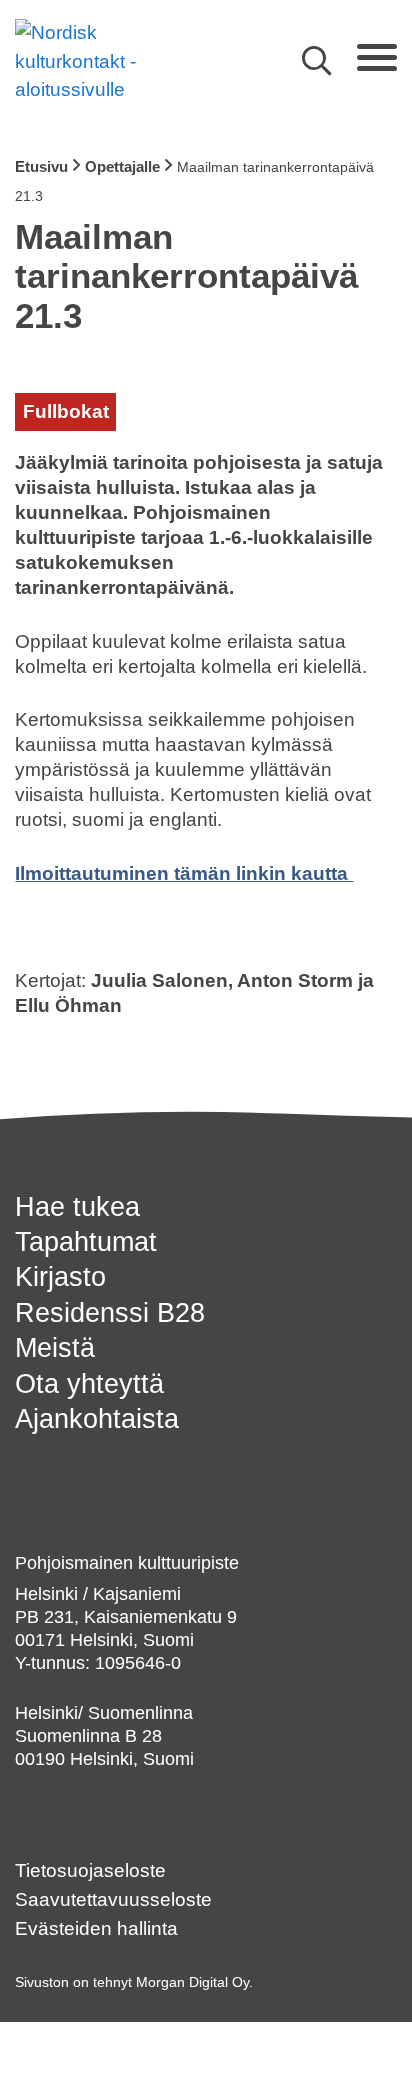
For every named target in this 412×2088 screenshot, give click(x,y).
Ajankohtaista (97, 1418)
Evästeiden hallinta (96, 1928)
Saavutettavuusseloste (113, 1899)
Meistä (55, 1347)
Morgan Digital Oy (192, 1982)
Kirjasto (60, 1276)
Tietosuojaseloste (90, 1870)
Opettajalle (122, 166)
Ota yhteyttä (89, 1383)
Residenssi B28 (110, 1312)
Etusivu (41, 166)
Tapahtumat (86, 1241)
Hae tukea (77, 1206)
